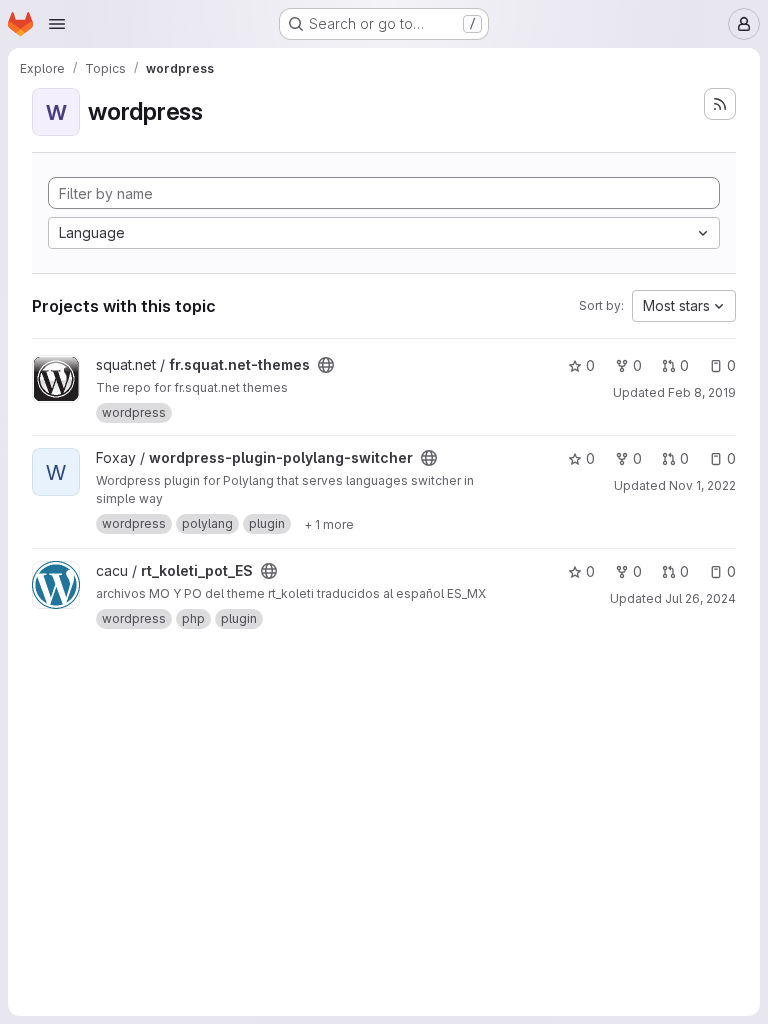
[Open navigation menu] (57, 24)
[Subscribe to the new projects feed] (720, 104)
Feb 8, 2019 (702, 392)
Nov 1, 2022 (702, 485)
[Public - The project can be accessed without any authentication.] (326, 365)
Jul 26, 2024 (700, 598)
